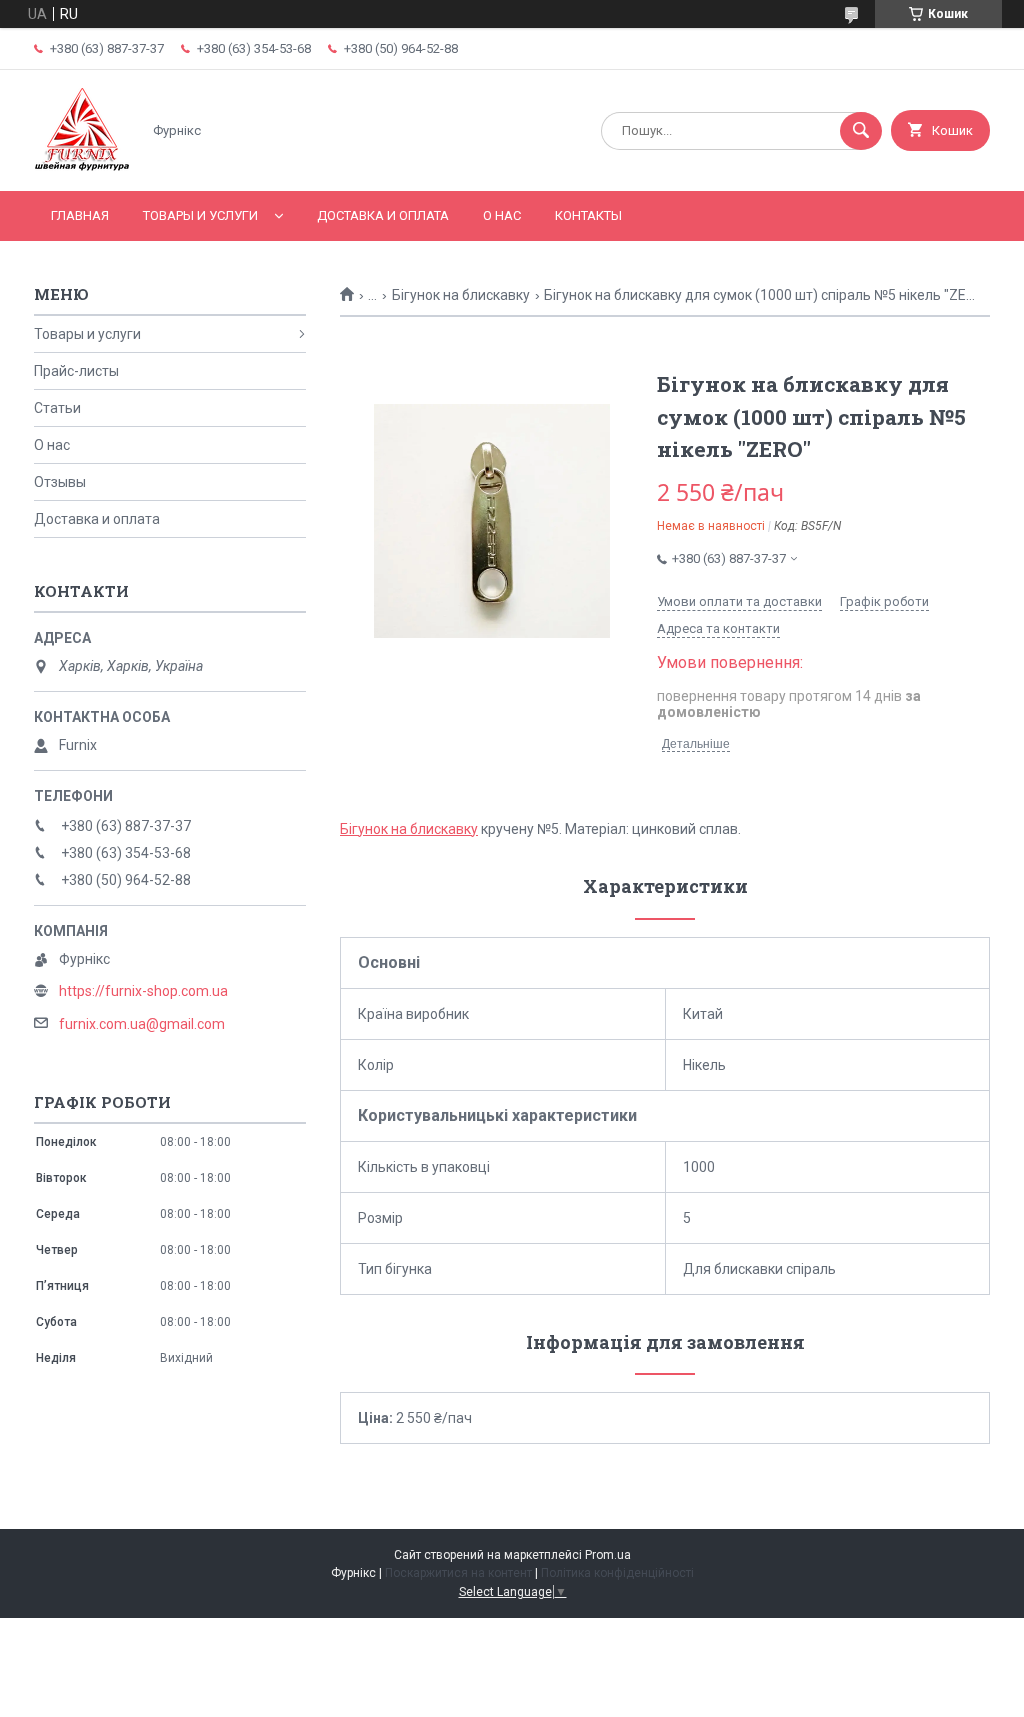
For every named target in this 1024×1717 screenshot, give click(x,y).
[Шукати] (861, 131)
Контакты (588, 215)
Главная (80, 215)
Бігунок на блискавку (461, 295)
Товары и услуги (200, 215)
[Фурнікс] (82, 166)
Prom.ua (608, 1555)
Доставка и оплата (383, 215)
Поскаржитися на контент (458, 1573)
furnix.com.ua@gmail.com (142, 1024)
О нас (502, 215)
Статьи (57, 408)
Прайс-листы (76, 371)
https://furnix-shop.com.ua (143, 991)
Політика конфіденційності (617, 1573)
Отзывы (60, 482)
